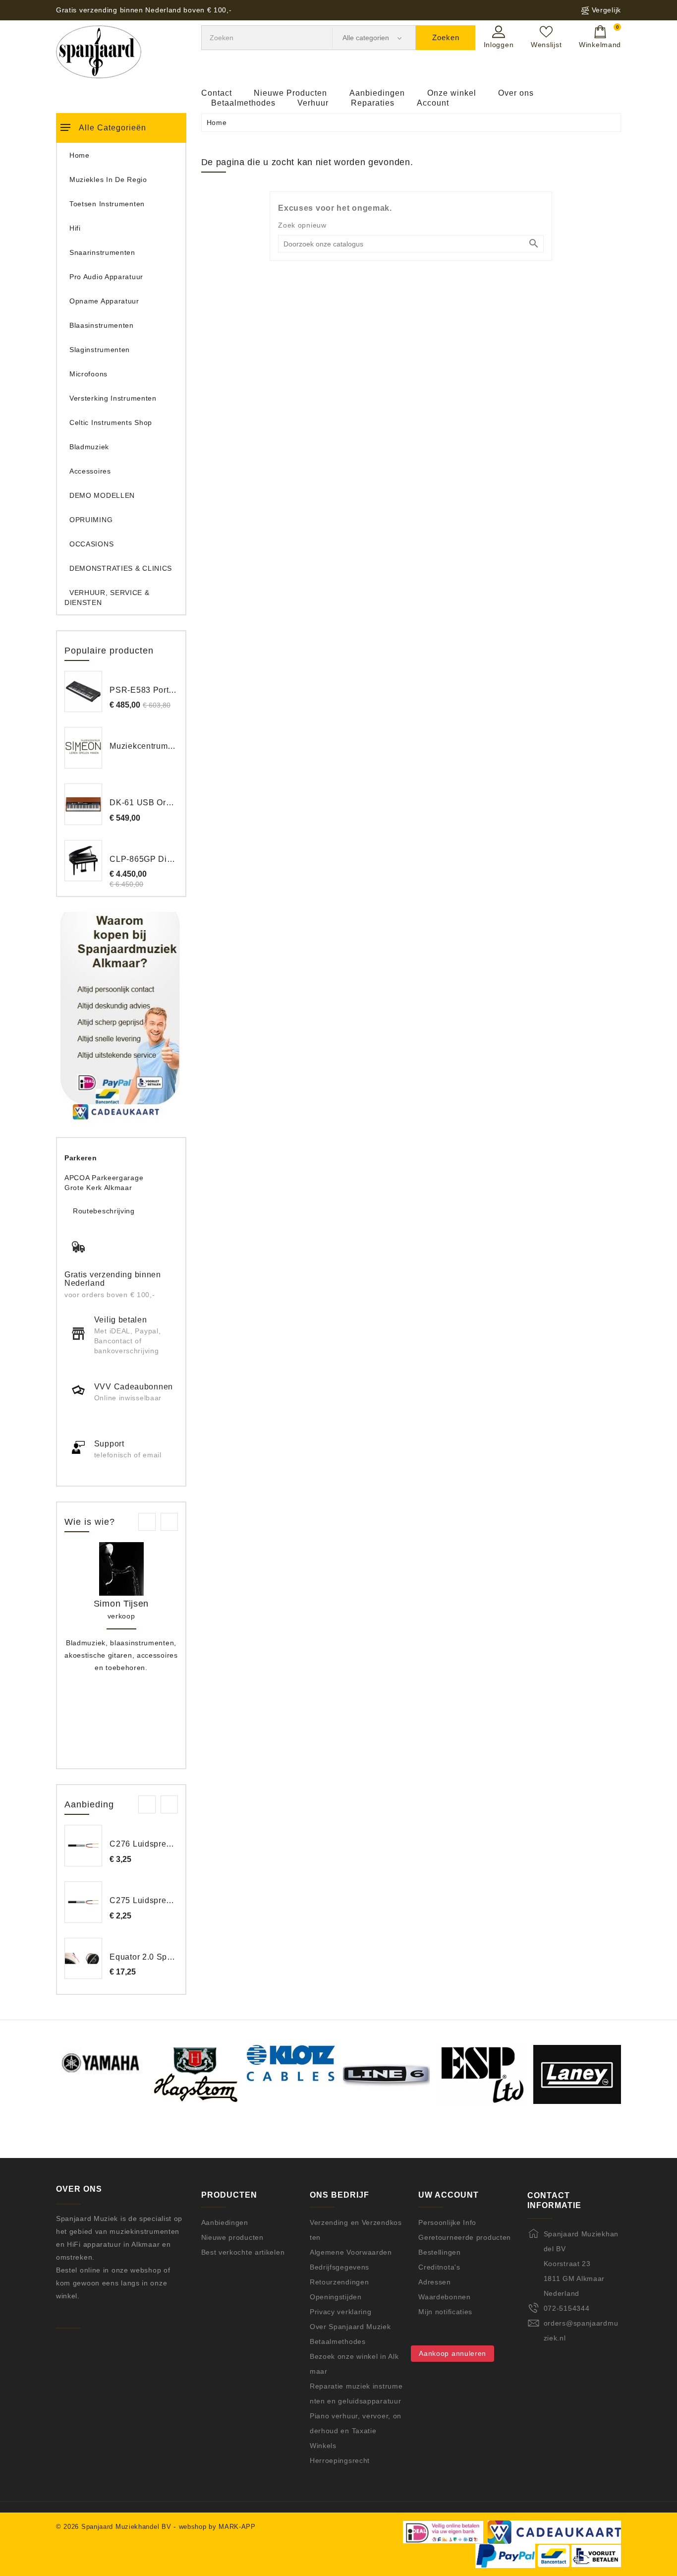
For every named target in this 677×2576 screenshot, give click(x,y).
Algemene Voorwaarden (351, 2252)
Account (433, 103)
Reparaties (373, 103)
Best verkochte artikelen (243, 2252)
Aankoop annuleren (452, 2353)
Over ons (516, 93)
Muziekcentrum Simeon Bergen (169, 746)
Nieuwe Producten (290, 93)
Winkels (323, 2446)
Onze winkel (452, 93)
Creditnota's (439, 2267)
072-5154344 (567, 2308)
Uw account (449, 2195)
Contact (217, 93)
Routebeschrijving (104, 1211)
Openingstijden (336, 2297)
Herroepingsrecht (340, 2460)
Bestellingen (439, 2252)
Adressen (435, 2282)
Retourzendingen (339, 2282)
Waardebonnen (444, 2297)
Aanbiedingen (377, 93)
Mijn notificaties (445, 2312)
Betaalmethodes (243, 103)
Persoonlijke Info (447, 2222)
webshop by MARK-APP (217, 2527)
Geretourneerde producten (465, 2237)
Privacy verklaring (341, 2312)
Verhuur (313, 103)
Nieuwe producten (232, 2237)
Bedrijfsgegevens (339, 2267)
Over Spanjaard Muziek (350, 2327)
